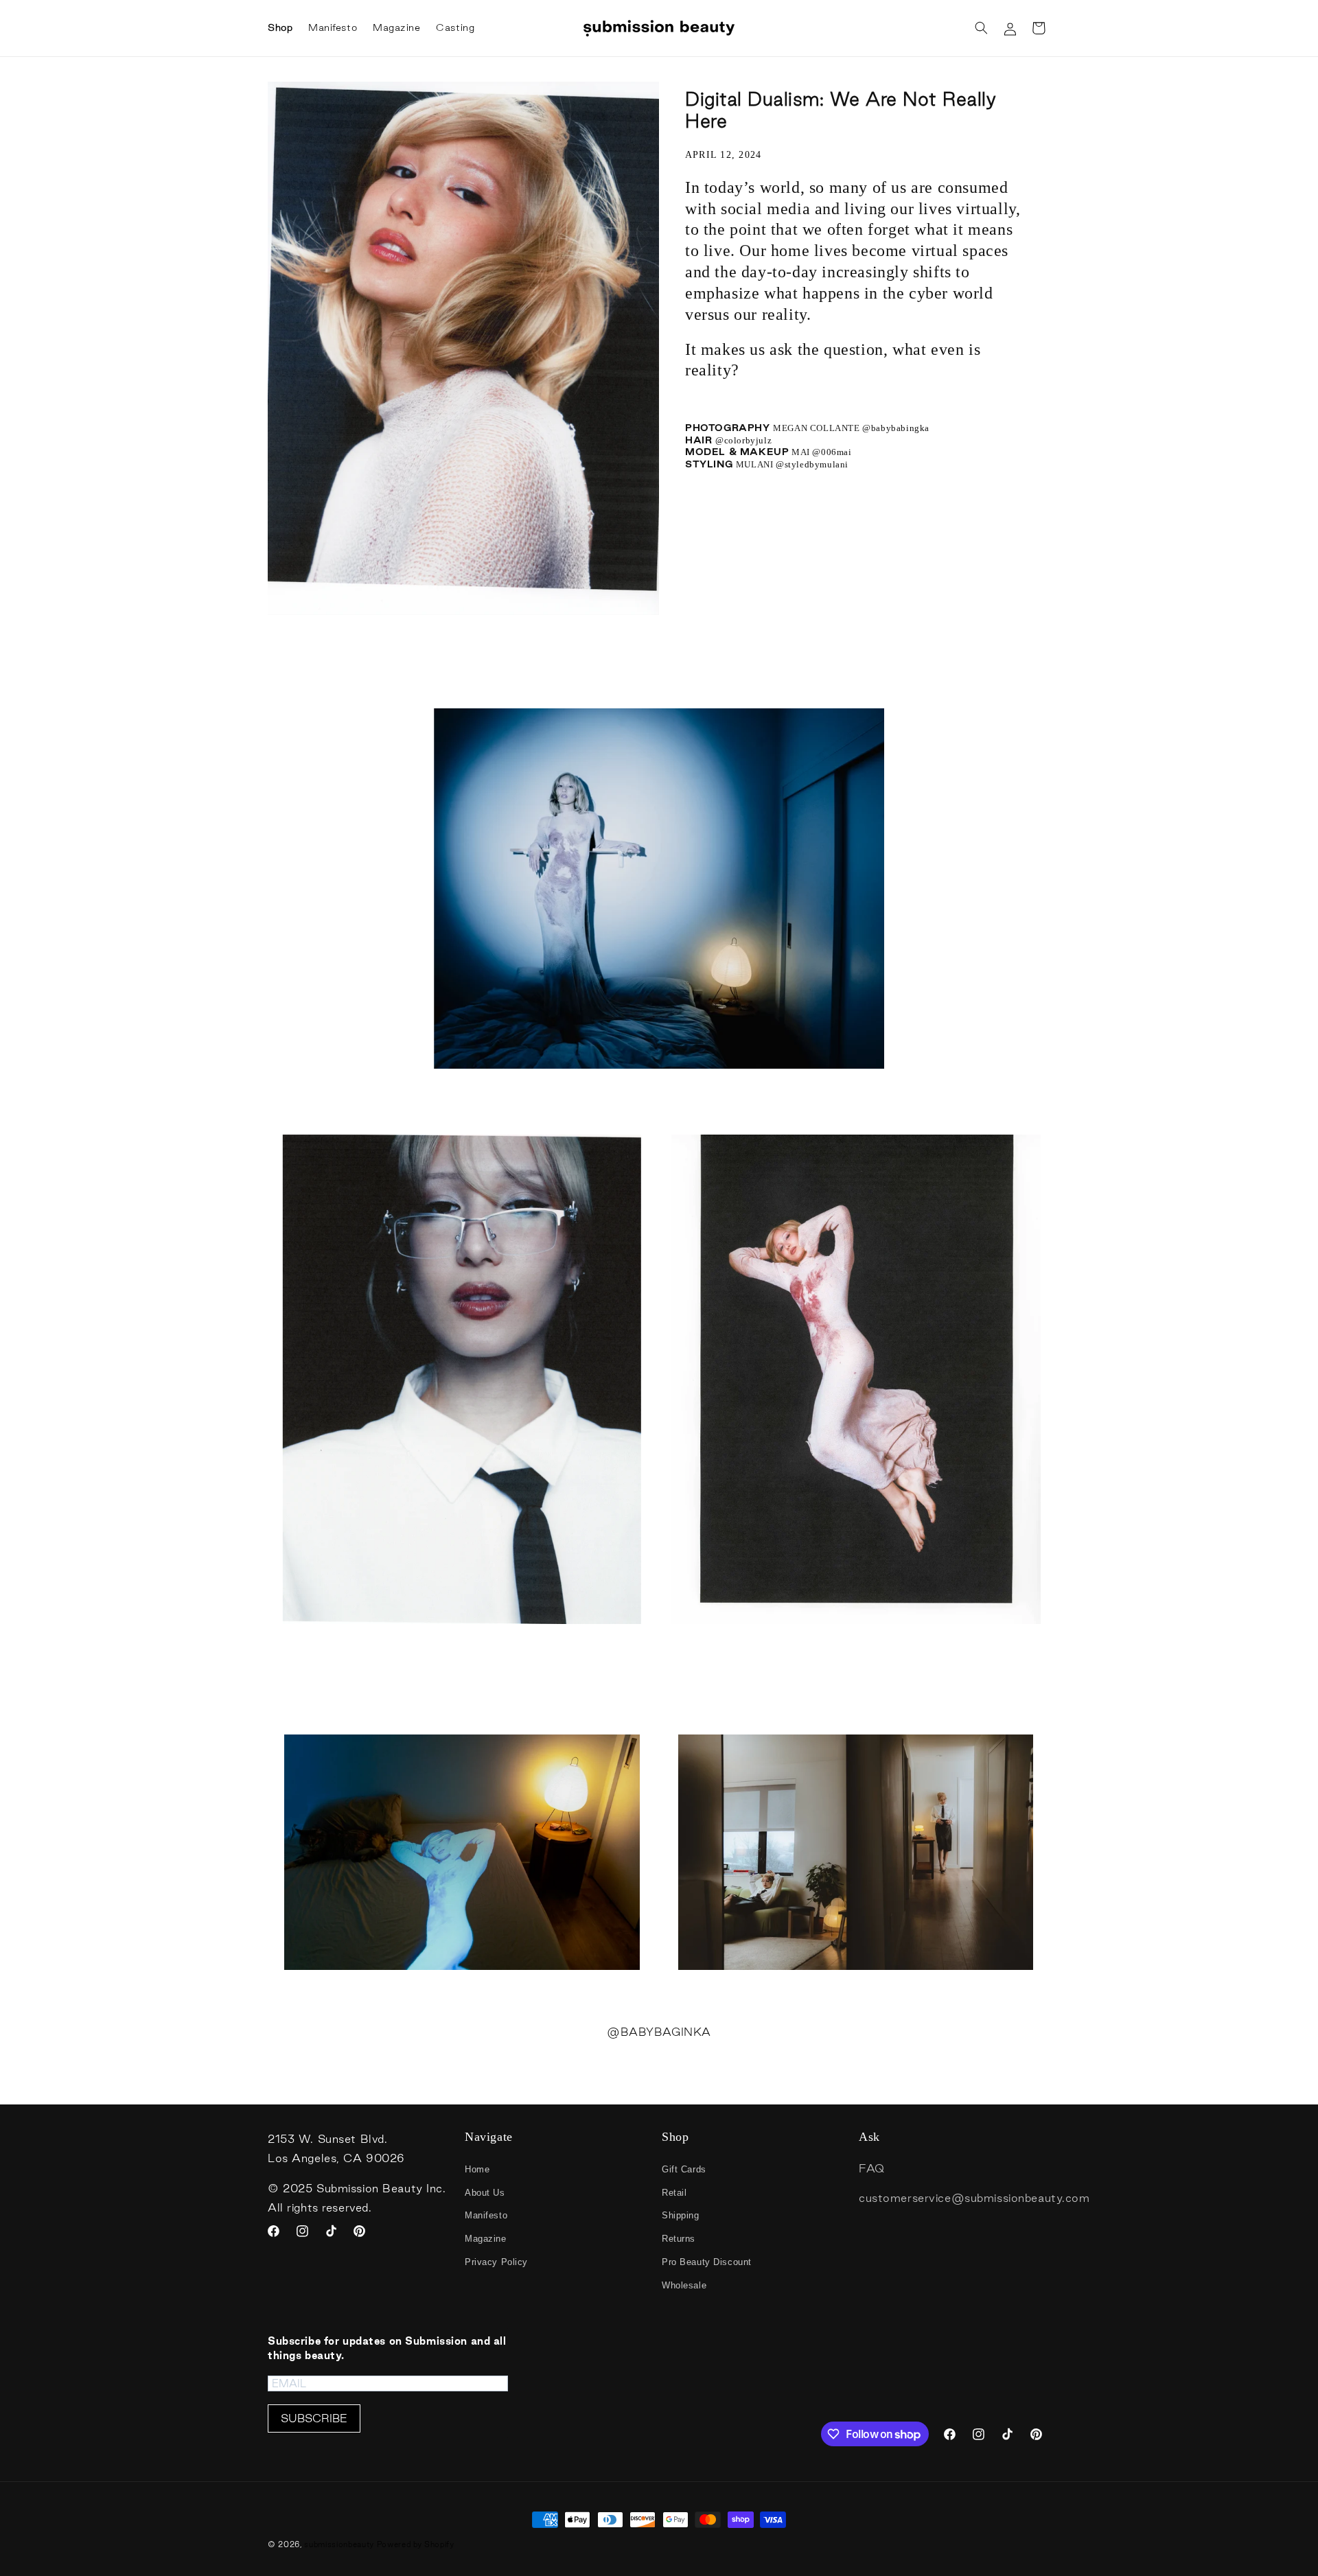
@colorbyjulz (756, 440)
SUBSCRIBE (314, 2418)
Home (477, 2169)
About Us (485, 2193)
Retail (674, 2193)
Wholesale (684, 2285)
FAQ (872, 2168)
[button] (981, 28)
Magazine (486, 2239)
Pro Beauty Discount (707, 2262)
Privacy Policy (496, 2262)
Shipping (681, 2215)
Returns (679, 2239)
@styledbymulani (813, 464)
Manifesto (486, 2215)
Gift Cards (684, 2169)
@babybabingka (896, 428)
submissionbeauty (339, 2544)
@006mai (832, 452)
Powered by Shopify (416, 2544)
